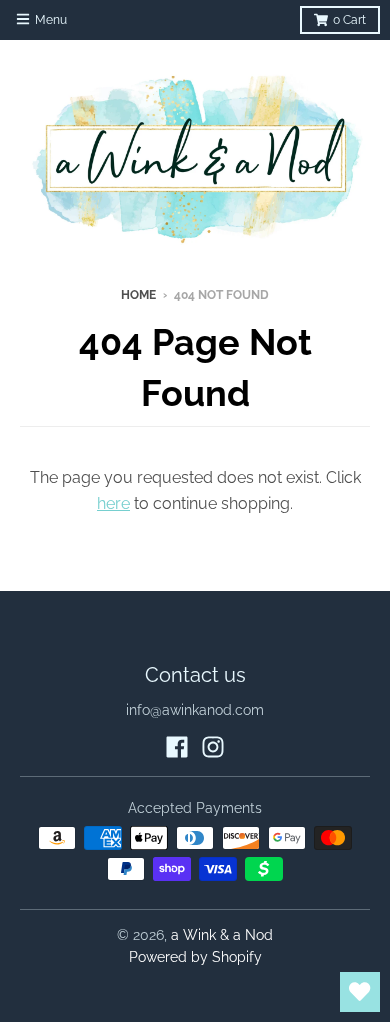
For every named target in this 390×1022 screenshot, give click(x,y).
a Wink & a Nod (222, 935)
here (113, 503)
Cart (349, 20)
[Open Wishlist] (360, 992)
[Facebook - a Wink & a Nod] (177, 747)
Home (138, 295)
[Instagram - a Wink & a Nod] (213, 747)
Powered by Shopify (195, 957)
